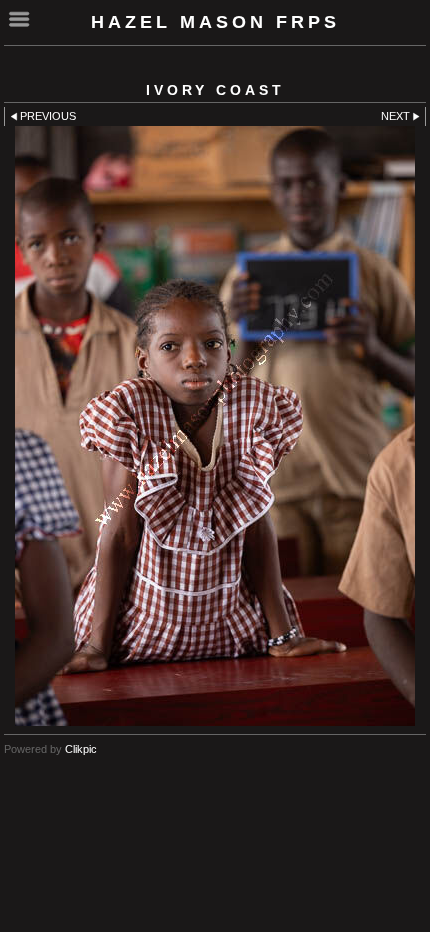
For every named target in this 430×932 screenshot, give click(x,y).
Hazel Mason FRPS (215, 22)
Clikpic (81, 749)
